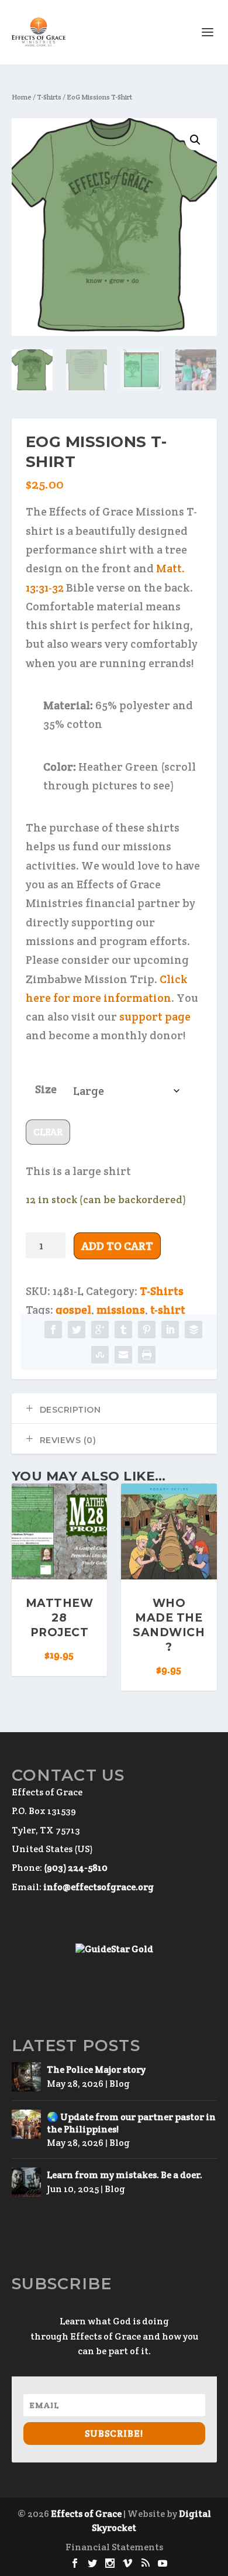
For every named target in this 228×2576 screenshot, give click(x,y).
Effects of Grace (86, 2514)
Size (46, 1089)
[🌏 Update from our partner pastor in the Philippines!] (26, 2124)
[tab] (114, 1409)
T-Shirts (49, 97)
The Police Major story (96, 2070)
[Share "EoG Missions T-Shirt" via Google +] (100, 1330)
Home (22, 97)
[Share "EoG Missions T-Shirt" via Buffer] (194, 1330)
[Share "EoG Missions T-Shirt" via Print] (147, 1355)
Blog (120, 2084)
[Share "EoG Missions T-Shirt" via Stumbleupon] (100, 1355)
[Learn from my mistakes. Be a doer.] (26, 2182)
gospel (73, 1310)
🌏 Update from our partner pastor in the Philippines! (131, 2123)
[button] (195, 140)
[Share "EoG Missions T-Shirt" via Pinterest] (147, 1330)
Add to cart (117, 1246)
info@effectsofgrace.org (99, 1887)
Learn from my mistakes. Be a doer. (125, 2175)
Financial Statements (114, 2547)
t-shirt (168, 1310)
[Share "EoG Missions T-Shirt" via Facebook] (53, 1330)
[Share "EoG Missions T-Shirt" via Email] (123, 1355)
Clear (48, 1132)
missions (121, 1310)
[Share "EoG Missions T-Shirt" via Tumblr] (123, 1330)
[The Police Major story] (26, 2077)
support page (155, 1016)
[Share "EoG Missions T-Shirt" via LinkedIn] (170, 1330)
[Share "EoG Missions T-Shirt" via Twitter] (77, 1330)
